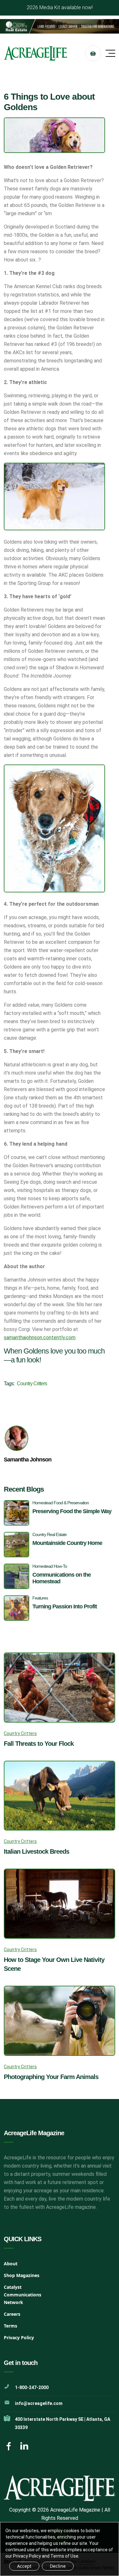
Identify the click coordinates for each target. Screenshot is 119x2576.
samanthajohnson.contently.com (40, 1338)
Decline (58, 2566)
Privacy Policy (19, 2338)
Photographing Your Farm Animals (51, 2077)
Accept (24, 2566)
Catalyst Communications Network (23, 2295)
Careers (12, 2314)
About (11, 2264)
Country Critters (32, 1384)
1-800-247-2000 (32, 2387)
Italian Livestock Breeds (36, 1851)
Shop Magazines (22, 2275)
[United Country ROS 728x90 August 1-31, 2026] (60, 26)
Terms (10, 2326)
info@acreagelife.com (39, 2403)
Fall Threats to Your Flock (39, 1744)
